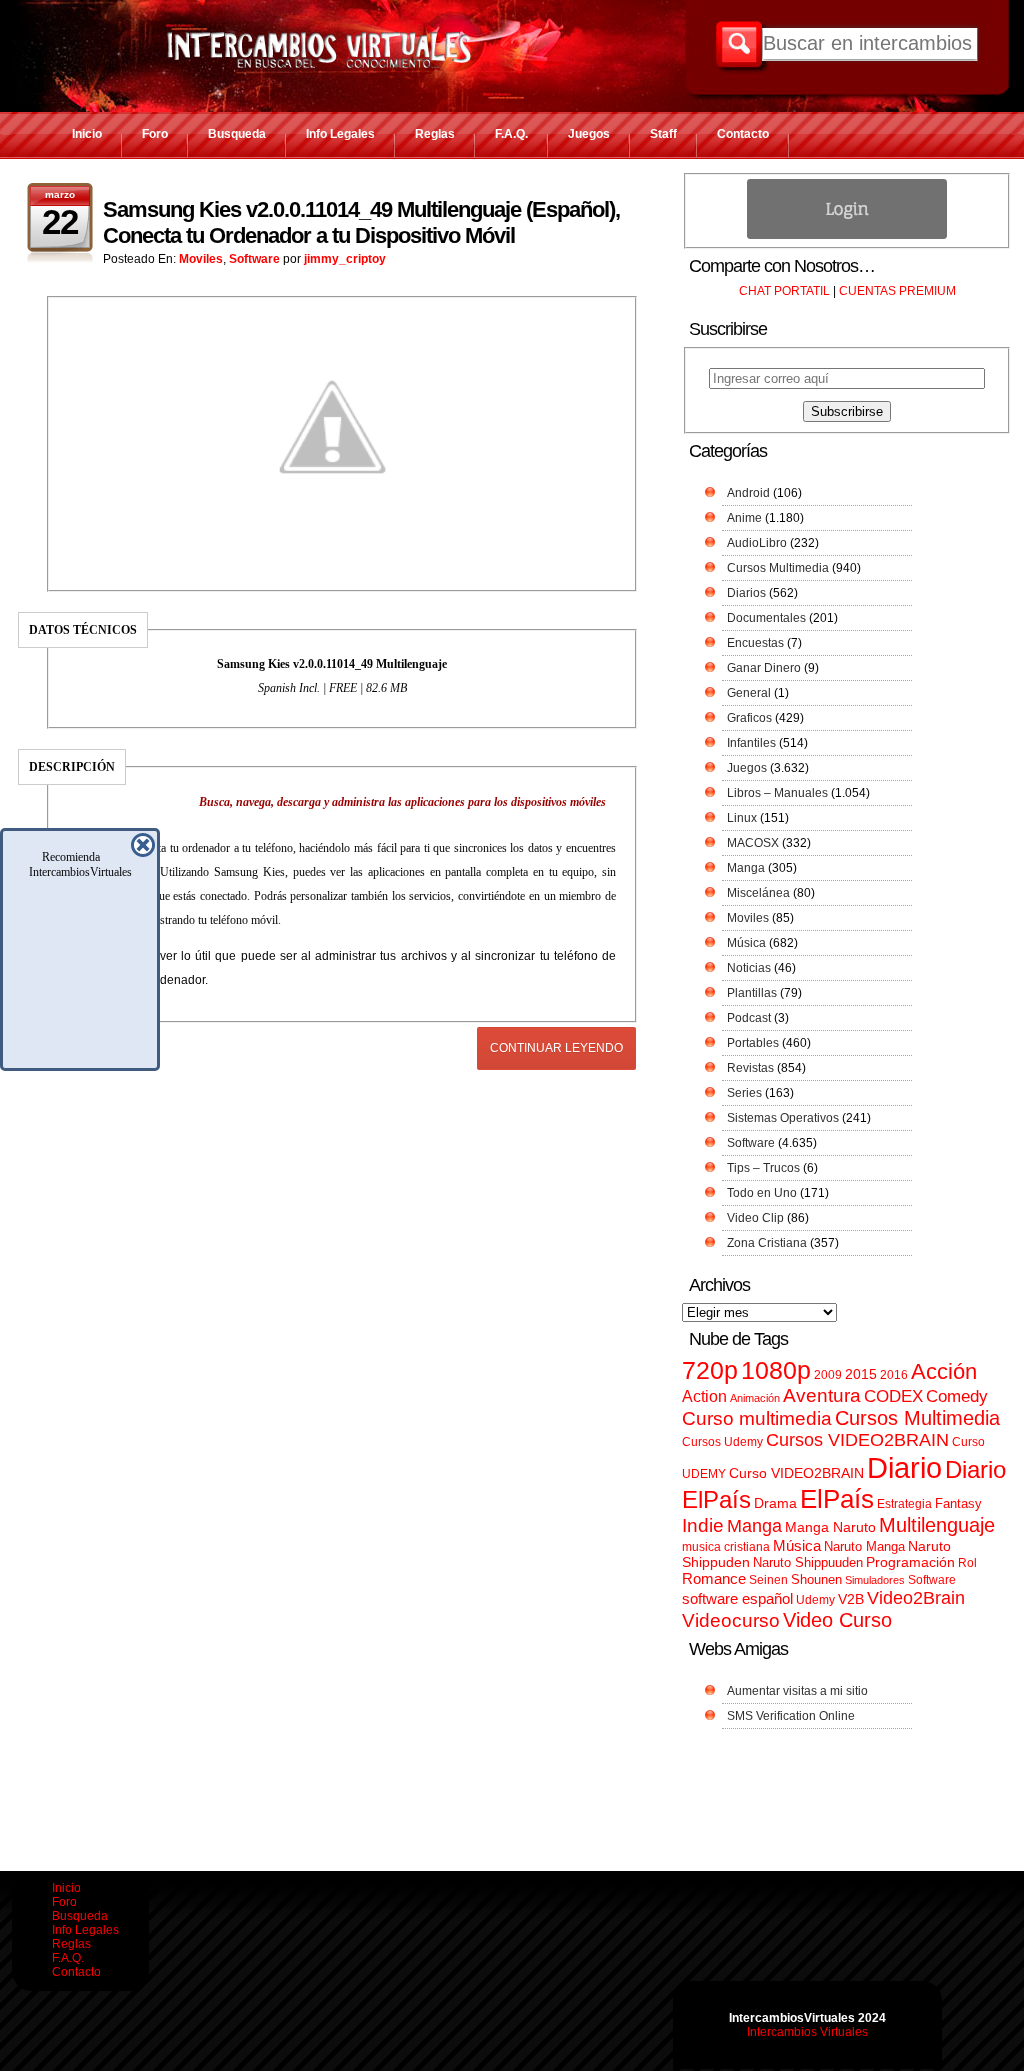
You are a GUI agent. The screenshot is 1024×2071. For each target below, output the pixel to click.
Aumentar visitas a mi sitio (797, 1691)
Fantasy (958, 1503)
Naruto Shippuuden (808, 1562)
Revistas (750, 1068)
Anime (744, 518)
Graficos (749, 718)
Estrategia (904, 1504)
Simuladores (875, 1580)
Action (704, 1396)
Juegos (589, 134)
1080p (776, 1370)
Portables (753, 1043)
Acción (944, 1371)
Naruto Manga (864, 1546)
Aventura (822, 1395)
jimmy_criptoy (345, 259)
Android (748, 493)
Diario (904, 1467)
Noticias (749, 968)
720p (710, 1370)
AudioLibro (757, 543)
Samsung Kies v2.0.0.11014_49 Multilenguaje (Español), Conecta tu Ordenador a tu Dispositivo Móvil (361, 222)
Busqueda (237, 134)
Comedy (957, 1396)
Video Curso (837, 1620)
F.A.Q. (511, 134)
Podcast (749, 1018)
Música (746, 943)
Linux (742, 818)
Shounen (816, 1579)
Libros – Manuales (777, 793)
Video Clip (755, 1218)
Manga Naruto (830, 1527)
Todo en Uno (762, 1193)
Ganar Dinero (764, 668)
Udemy (815, 1600)
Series (744, 1093)
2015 (861, 1374)
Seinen (768, 1580)
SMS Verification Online (791, 1716)
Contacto (743, 134)
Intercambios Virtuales (807, 2032)
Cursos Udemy (722, 1442)
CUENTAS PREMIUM (897, 291)
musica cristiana (726, 1547)
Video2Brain (916, 1597)
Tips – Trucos (763, 1168)
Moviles (201, 259)
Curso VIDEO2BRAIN (796, 1473)
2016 (894, 1375)
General (749, 693)
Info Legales (340, 134)
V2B (851, 1599)
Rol (967, 1563)
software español (737, 1599)
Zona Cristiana (767, 1243)
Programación (910, 1562)
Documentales (766, 618)
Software (254, 259)
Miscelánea (758, 893)
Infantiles (751, 743)
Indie (703, 1525)
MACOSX (753, 843)
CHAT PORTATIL (784, 291)
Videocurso (731, 1620)
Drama (775, 1503)
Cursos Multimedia (778, 568)
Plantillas (752, 993)
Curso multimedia (757, 1418)
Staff (663, 134)
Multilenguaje (937, 1525)
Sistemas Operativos (783, 1118)
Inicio (87, 134)
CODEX (893, 1396)
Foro (155, 134)
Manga (746, 868)
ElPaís (837, 1499)
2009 (828, 1375)
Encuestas (755, 643)
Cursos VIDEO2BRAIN (857, 1440)
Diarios (746, 593)
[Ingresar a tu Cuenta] (847, 235)
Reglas (435, 134)
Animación (755, 1398)
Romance (714, 1578)
